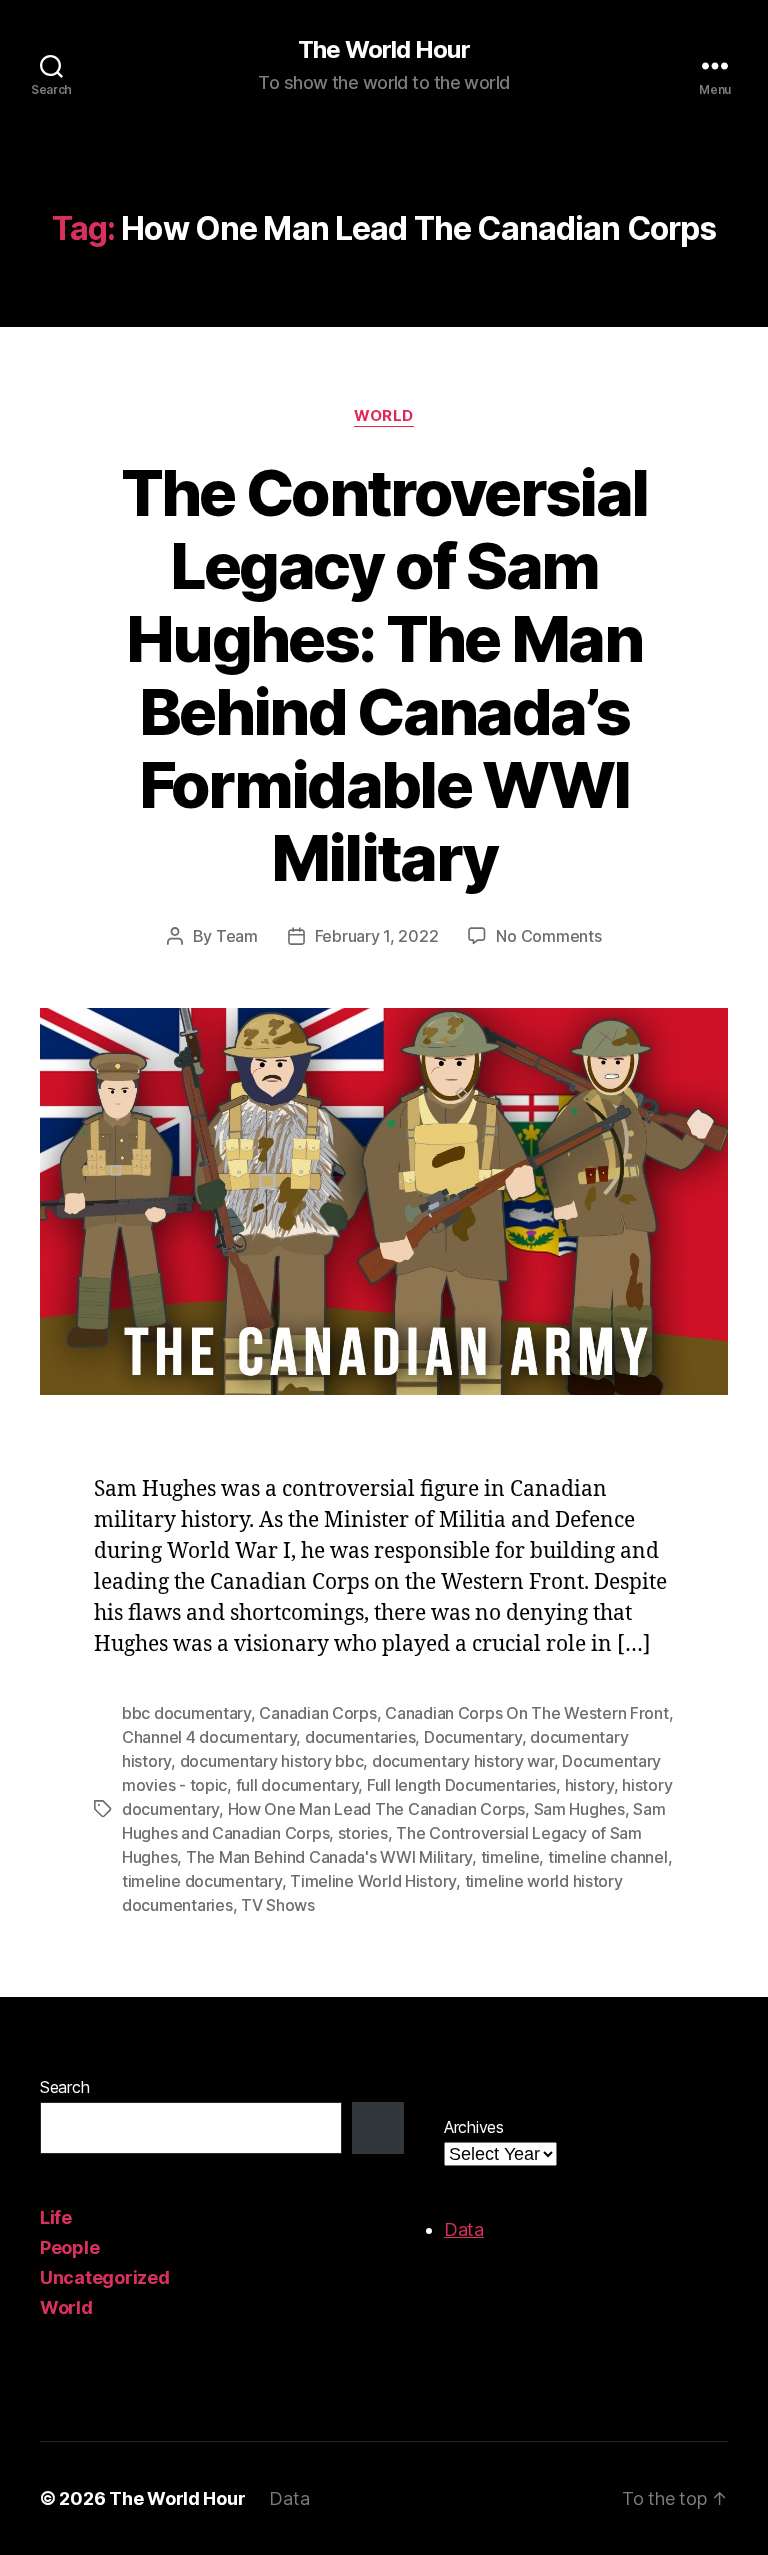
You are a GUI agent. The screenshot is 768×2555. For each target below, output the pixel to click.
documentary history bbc (272, 1761)
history (589, 1785)
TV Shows (278, 1905)
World (384, 416)
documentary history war (463, 1761)
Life (56, 2217)
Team (237, 936)
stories (363, 1833)
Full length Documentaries (461, 1785)
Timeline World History (373, 1881)
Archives (474, 2127)
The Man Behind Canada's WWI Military (329, 1857)
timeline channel (608, 1857)
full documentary (297, 1785)
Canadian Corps (317, 1713)
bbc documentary (186, 1713)
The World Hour (383, 50)
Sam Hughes (579, 1809)
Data (464, 2229)
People (69, 2247)
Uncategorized (105, 2277)
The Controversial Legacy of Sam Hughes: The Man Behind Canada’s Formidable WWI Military (384, 674)
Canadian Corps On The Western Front (527, 1713)
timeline (510, 1857)
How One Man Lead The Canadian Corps (377, 1809)
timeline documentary (202, 1881)
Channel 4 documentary (209, 1737)
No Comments (548, 936)
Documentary (473, 1737)
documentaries (360, 1737)
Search (64, 2087)
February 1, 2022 (377, 936)
